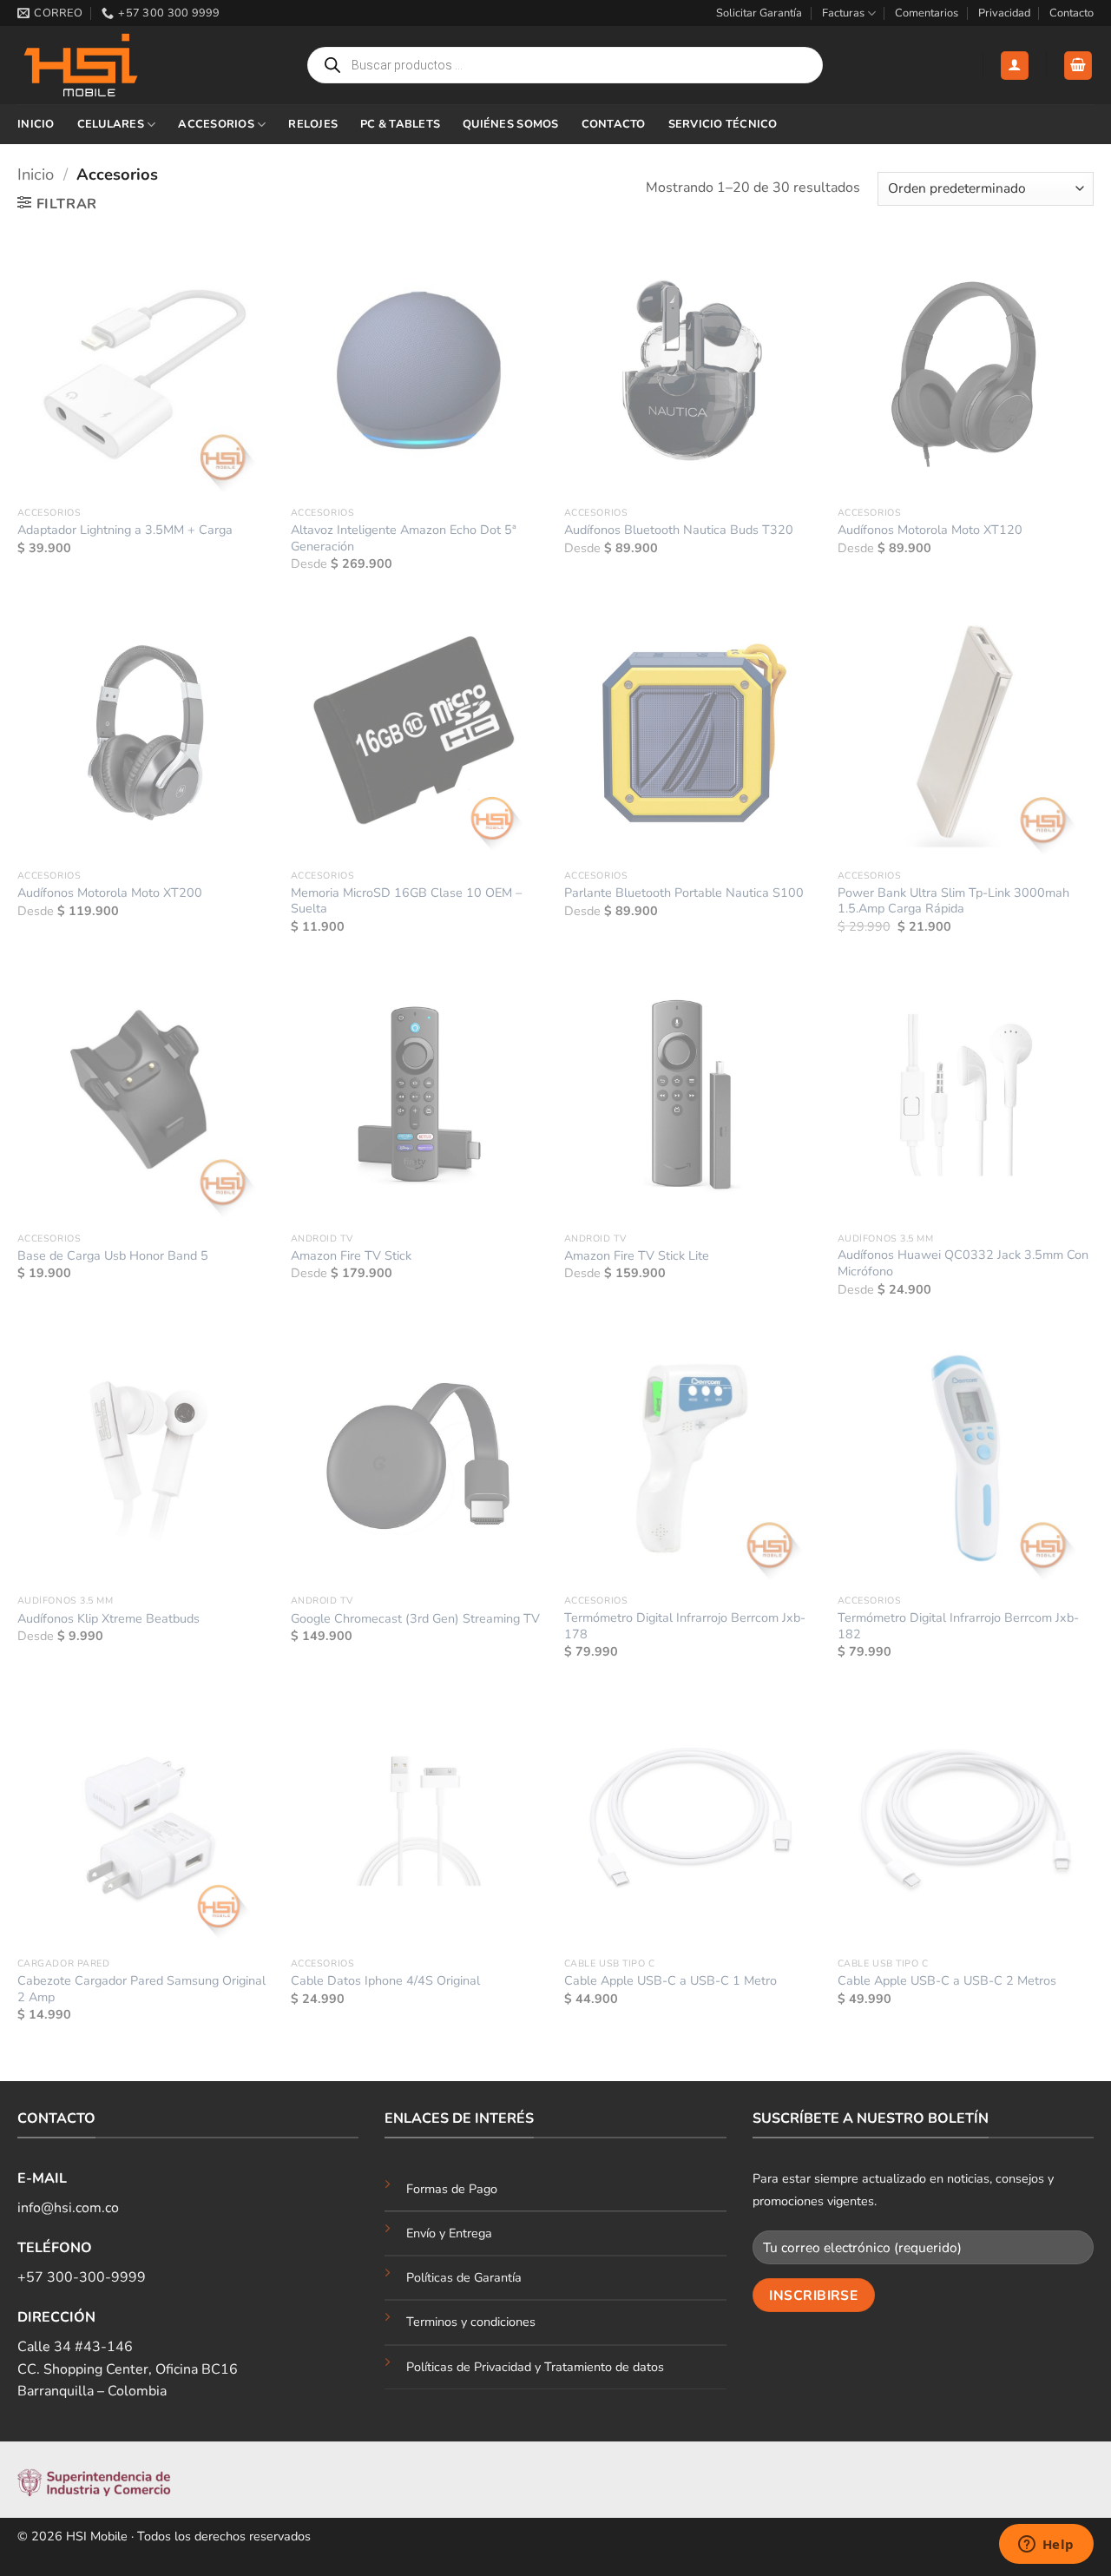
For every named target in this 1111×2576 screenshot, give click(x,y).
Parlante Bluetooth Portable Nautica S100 (684, 893)
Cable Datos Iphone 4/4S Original (385, 1981)
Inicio (36, 124)
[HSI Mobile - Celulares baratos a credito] (104, 65)
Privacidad (1004, 13)
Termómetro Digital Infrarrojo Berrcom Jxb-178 (685, 1626)
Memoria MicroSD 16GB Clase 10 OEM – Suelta (406, 901)
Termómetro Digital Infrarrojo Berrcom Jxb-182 (958, 1626)
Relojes (313, 124)
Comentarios (927, 13)
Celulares (111, 124)
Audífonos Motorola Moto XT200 (110, 893)
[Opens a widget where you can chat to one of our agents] (1046, 2546)
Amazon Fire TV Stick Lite (637, 1256)
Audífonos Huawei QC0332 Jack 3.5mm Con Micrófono (963, 1263)
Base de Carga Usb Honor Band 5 (113, 1256)
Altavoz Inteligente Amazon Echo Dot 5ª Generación (404, 538)
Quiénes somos (510, 124)
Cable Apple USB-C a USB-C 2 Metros (947, 1981)
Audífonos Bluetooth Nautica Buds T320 (679, 530)
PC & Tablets (400, 124)
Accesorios (216, 124)
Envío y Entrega (449, 2233)
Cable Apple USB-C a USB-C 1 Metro (671, 1981)
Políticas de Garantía (464, 2277)
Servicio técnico (723, 124)
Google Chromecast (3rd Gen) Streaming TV (415, 1619)
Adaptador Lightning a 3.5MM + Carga (125, 530)
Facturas (843, 13)
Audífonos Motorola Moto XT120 (930, 530)
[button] (1015, 66)
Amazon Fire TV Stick (351, 1256)
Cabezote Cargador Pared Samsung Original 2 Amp (141, 1989)
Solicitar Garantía (759, 13)
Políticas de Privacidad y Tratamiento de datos (535, 2367)
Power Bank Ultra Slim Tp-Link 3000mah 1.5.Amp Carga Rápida (953, 901)
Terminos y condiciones (471, 2322)
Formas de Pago (452, 2189)
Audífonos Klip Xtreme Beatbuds (108, 1619)
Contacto (1072, 13)
